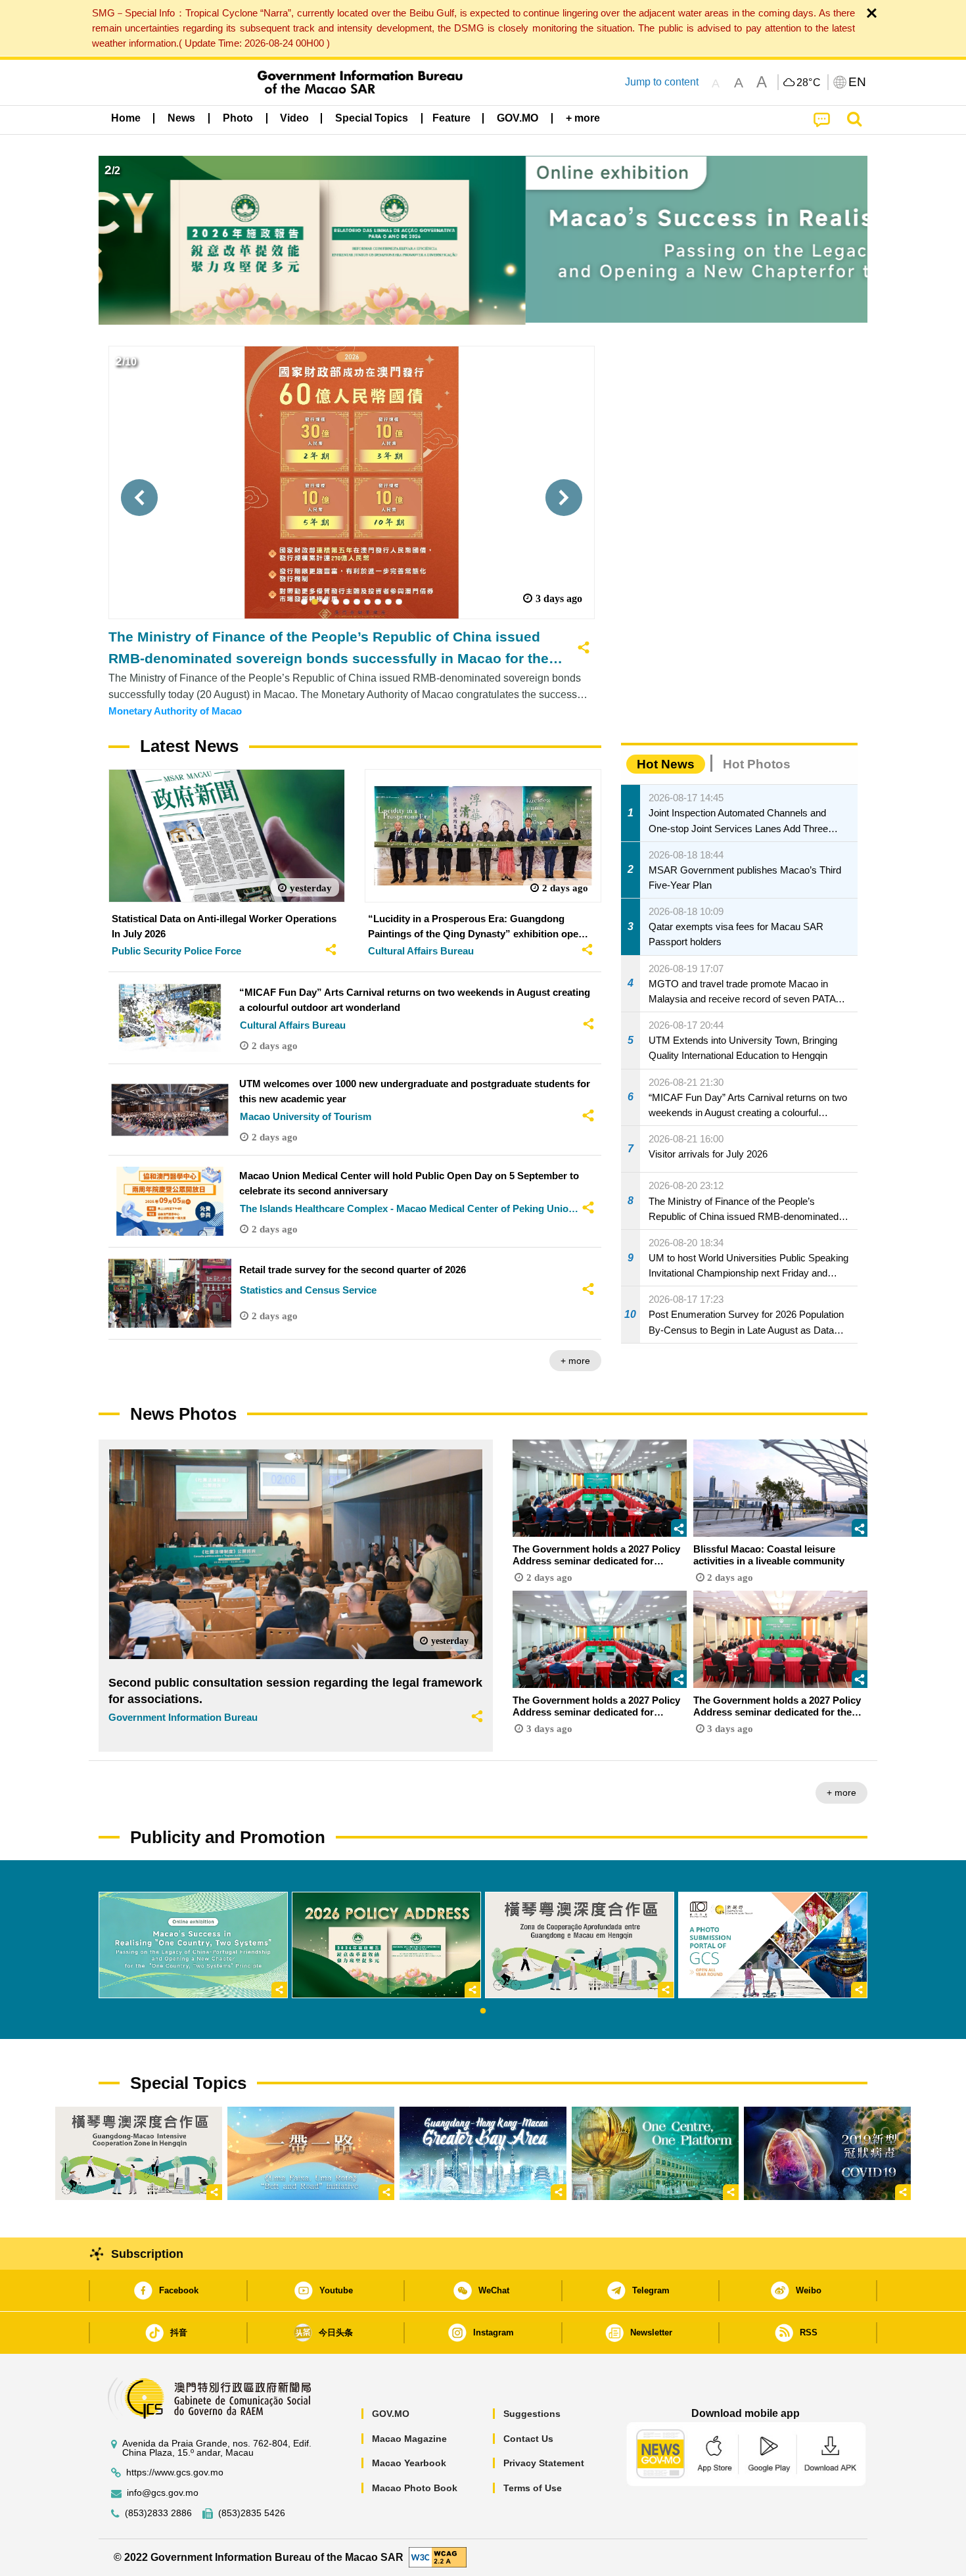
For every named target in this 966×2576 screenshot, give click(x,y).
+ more (575, 1361)
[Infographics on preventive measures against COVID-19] (827, 2153)
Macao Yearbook (409, 2463)
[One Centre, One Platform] (655, 2153)
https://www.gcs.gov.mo (175, 2472)
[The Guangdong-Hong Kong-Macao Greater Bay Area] (483, 2153)
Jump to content (662, 82)
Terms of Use (533, 2488)
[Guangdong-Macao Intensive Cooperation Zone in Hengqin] (139, 2153)
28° (809, 83)
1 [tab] (483, 2011)
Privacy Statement (544, 2463)
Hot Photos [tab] (757, 764)
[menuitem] (181, 118)
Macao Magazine (409, 2439)
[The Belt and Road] (311, 2153)
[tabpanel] (193, 1945)
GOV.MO (391, 2414)
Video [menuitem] (294, 118)
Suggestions (532, 2414)
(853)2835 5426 (252, 2513)
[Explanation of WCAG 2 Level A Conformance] (438, 2557)
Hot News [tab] (666, 764)
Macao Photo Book (415, 2488)
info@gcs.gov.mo (163, 2493)
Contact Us (528, 2439)
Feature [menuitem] (451, 118)
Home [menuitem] (126, 118)
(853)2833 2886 (158, 2513)
